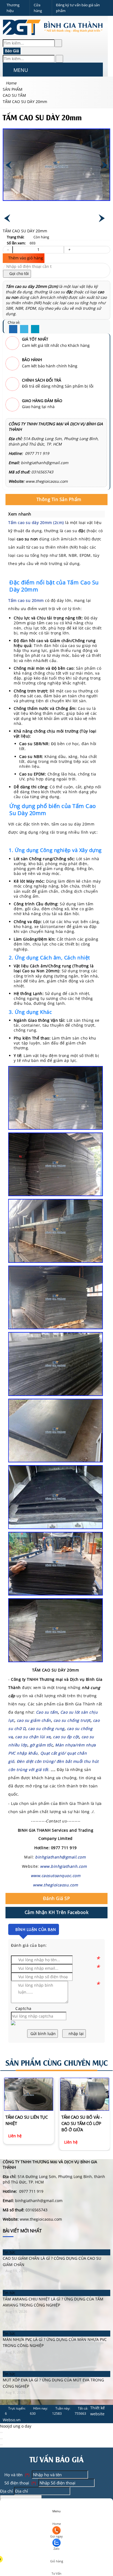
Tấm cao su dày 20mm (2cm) (32, 286)
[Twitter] (24, 329)
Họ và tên (16, 2475)
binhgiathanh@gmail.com (60, 1857)
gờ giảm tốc (41, 1745)
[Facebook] (13, 329)
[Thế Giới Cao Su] (54, 36)
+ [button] (69, 249)
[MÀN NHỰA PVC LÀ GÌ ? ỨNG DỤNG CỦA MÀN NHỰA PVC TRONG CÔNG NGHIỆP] (56, 2327)
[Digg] (35, 329)
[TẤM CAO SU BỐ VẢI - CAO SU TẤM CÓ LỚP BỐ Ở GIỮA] (29, 2094)
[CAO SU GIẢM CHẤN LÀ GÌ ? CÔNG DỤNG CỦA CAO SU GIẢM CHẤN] (56, 2246)
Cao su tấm (47, 1712)
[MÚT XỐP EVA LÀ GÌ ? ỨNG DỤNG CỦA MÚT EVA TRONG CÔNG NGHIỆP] (56, 2368)
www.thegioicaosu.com (55, 1885)
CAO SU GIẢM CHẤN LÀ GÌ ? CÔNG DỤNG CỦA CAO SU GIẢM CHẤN (52, 2261)
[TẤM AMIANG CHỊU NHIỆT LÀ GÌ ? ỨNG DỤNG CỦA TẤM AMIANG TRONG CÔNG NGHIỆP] (56, 2287)
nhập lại (76, 2034)
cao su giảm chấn (34, 1720)
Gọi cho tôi (19, 273)
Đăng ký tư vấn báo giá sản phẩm (78, 8)
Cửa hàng (38, 8)
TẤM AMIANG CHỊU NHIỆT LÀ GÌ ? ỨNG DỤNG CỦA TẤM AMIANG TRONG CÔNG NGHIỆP (53, 2302)
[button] (7, 71)
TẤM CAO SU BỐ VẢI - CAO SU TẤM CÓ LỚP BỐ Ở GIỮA (26, 2123)
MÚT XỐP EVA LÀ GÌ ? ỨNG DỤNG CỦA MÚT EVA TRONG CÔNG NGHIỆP (53, 2383)
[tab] (56, 500)
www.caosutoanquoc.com (56, 1876)
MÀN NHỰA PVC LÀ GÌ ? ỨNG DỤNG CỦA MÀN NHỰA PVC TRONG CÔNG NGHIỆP (55, 2342)
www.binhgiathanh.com (63, 1866)
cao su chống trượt (72, 1720)
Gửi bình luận (43, 2034)
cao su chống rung (46, 1728)
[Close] (1, 2432)
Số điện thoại (20, 2483)
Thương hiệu (13, 8)
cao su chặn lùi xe (33, 1737)
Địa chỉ (6, 2491)
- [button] (8, 249)
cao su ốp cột (66, 1737)
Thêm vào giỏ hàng (25, 258)
